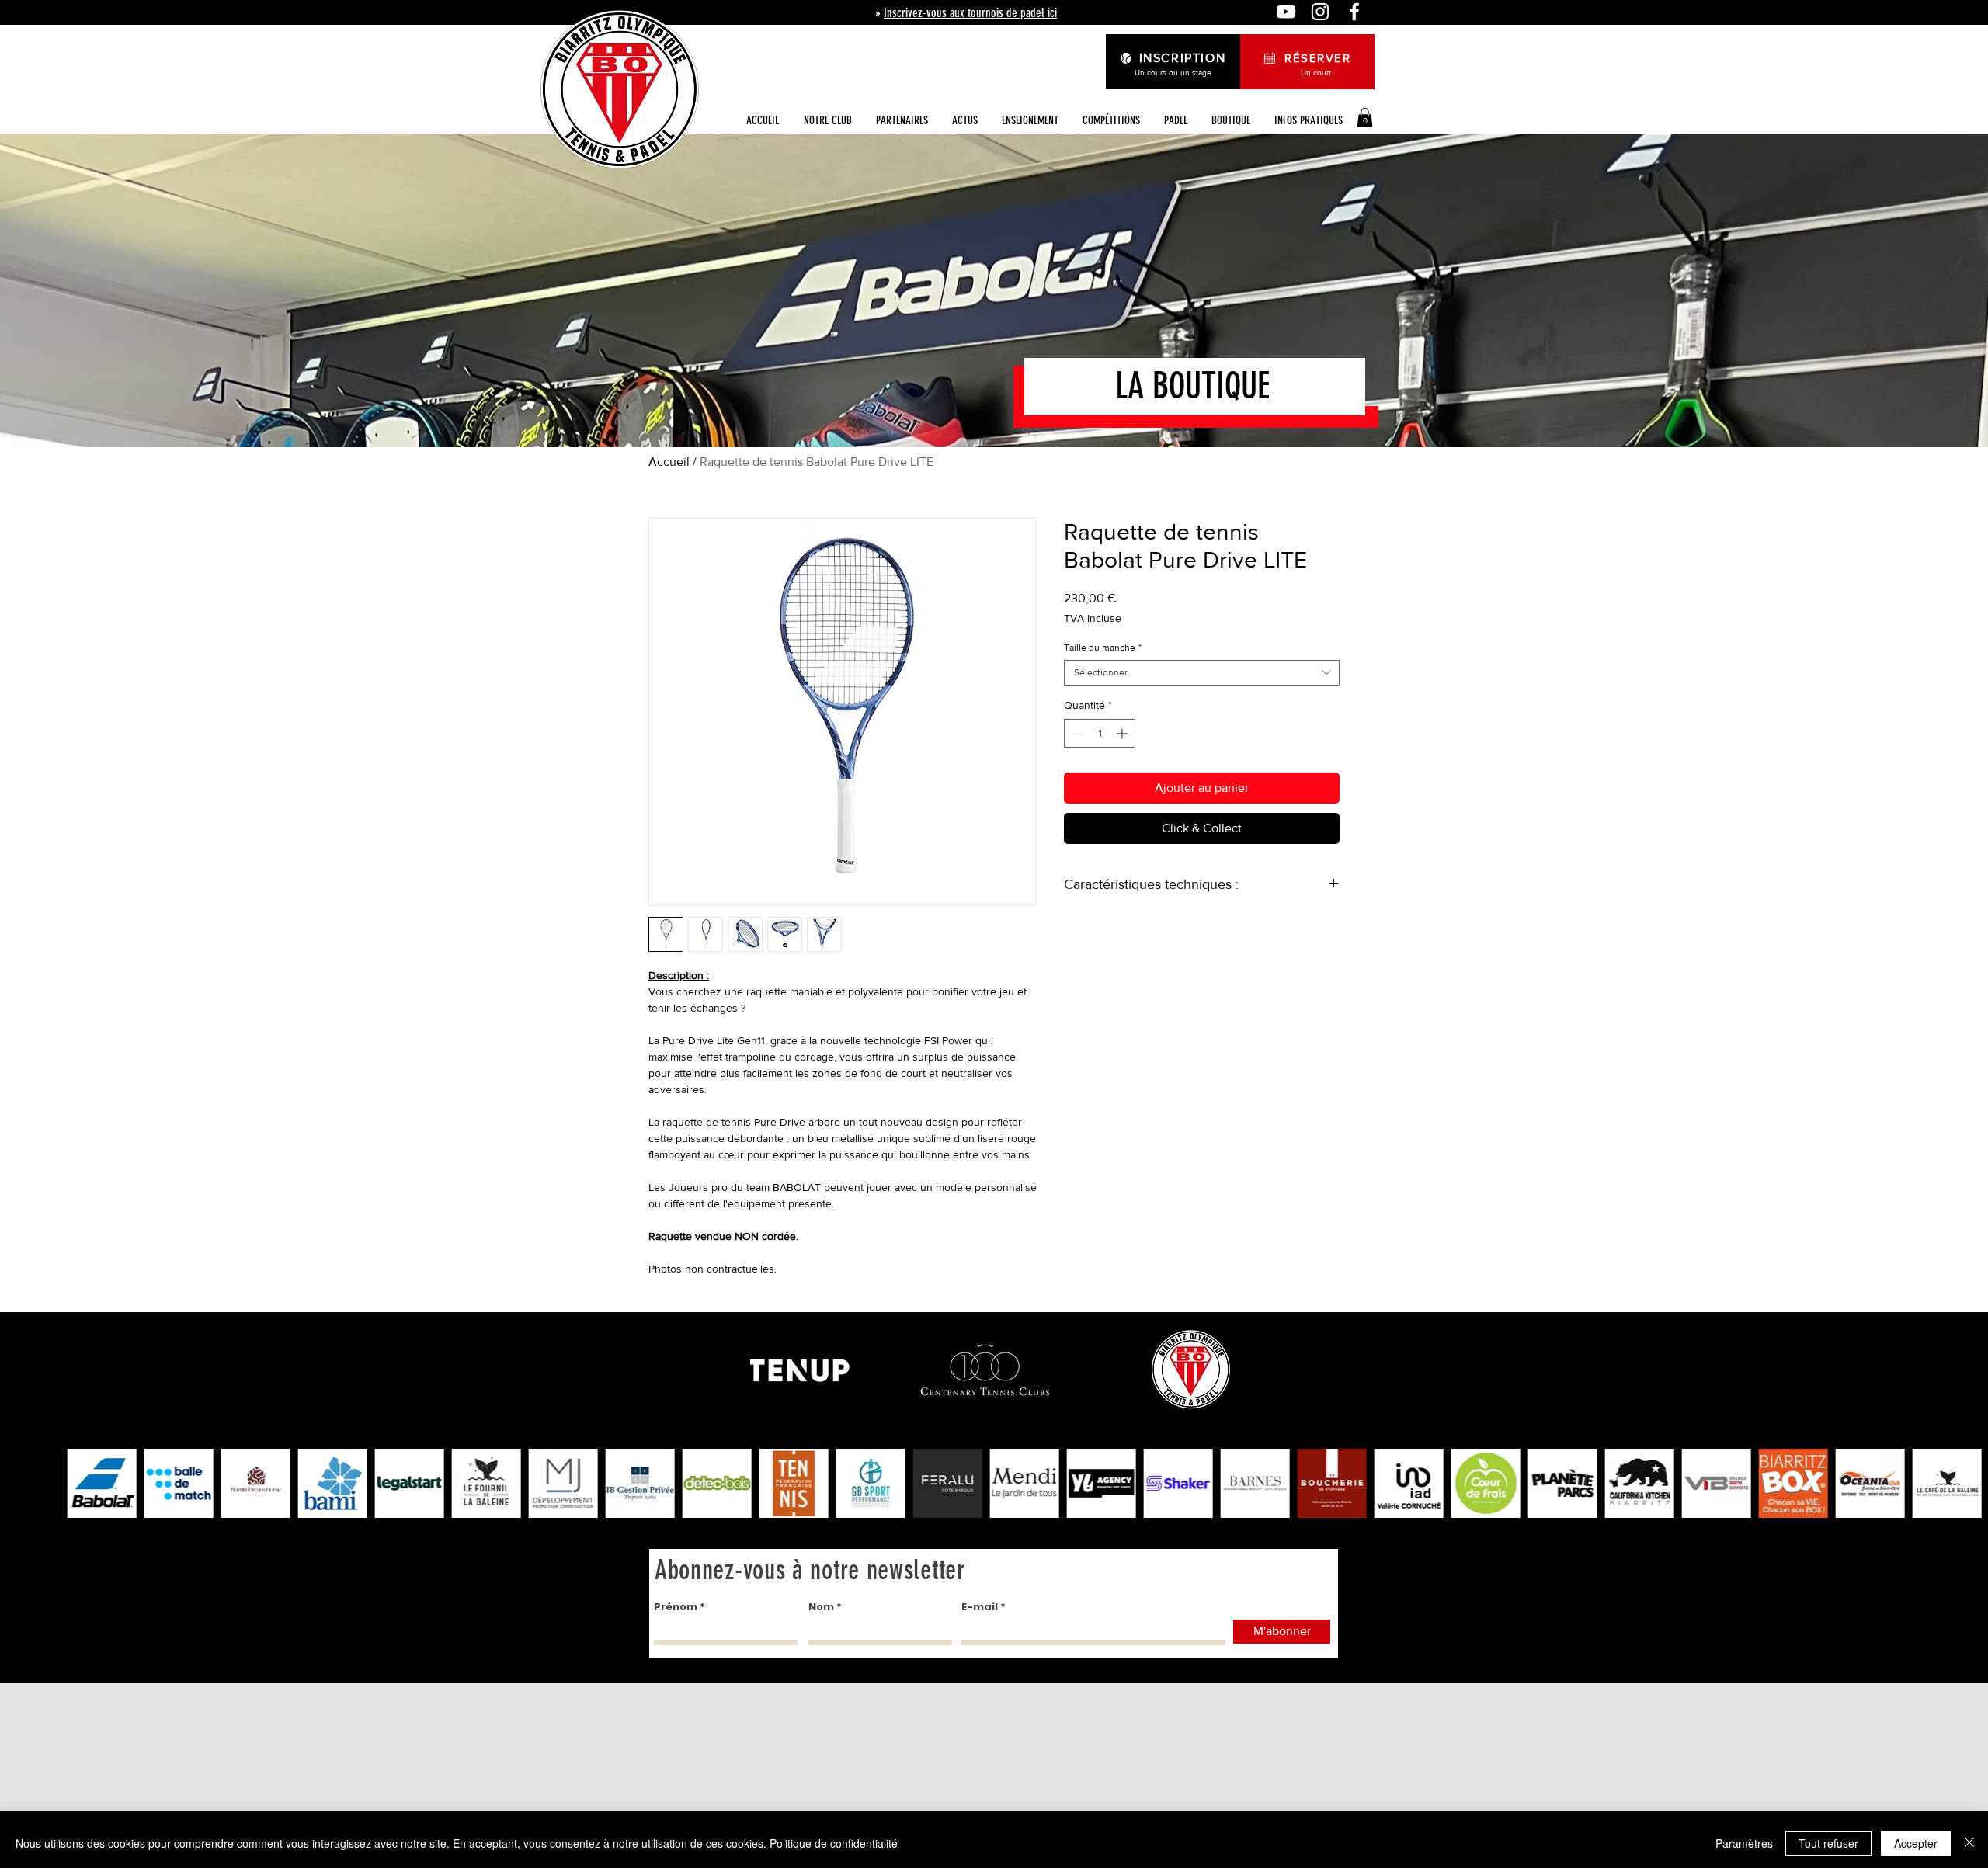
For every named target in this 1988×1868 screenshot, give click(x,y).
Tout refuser (1828, 1843)
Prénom (676, 1607)
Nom (821, 1607)
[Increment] (1123, 733)
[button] (964, 121)
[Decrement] (1076, 733)
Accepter (1916, 1843)
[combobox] (1202, 673)
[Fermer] (1969, 1843)
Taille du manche (1103, 648)
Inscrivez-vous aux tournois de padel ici (970, 13)
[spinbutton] (1100, 733)
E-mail (980, 1607)
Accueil (669, 462)
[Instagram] (1320, 12)
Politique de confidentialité (834, 1843)
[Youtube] (1286, 12)
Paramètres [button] (1744, 1843)
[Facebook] (1354, 12)
